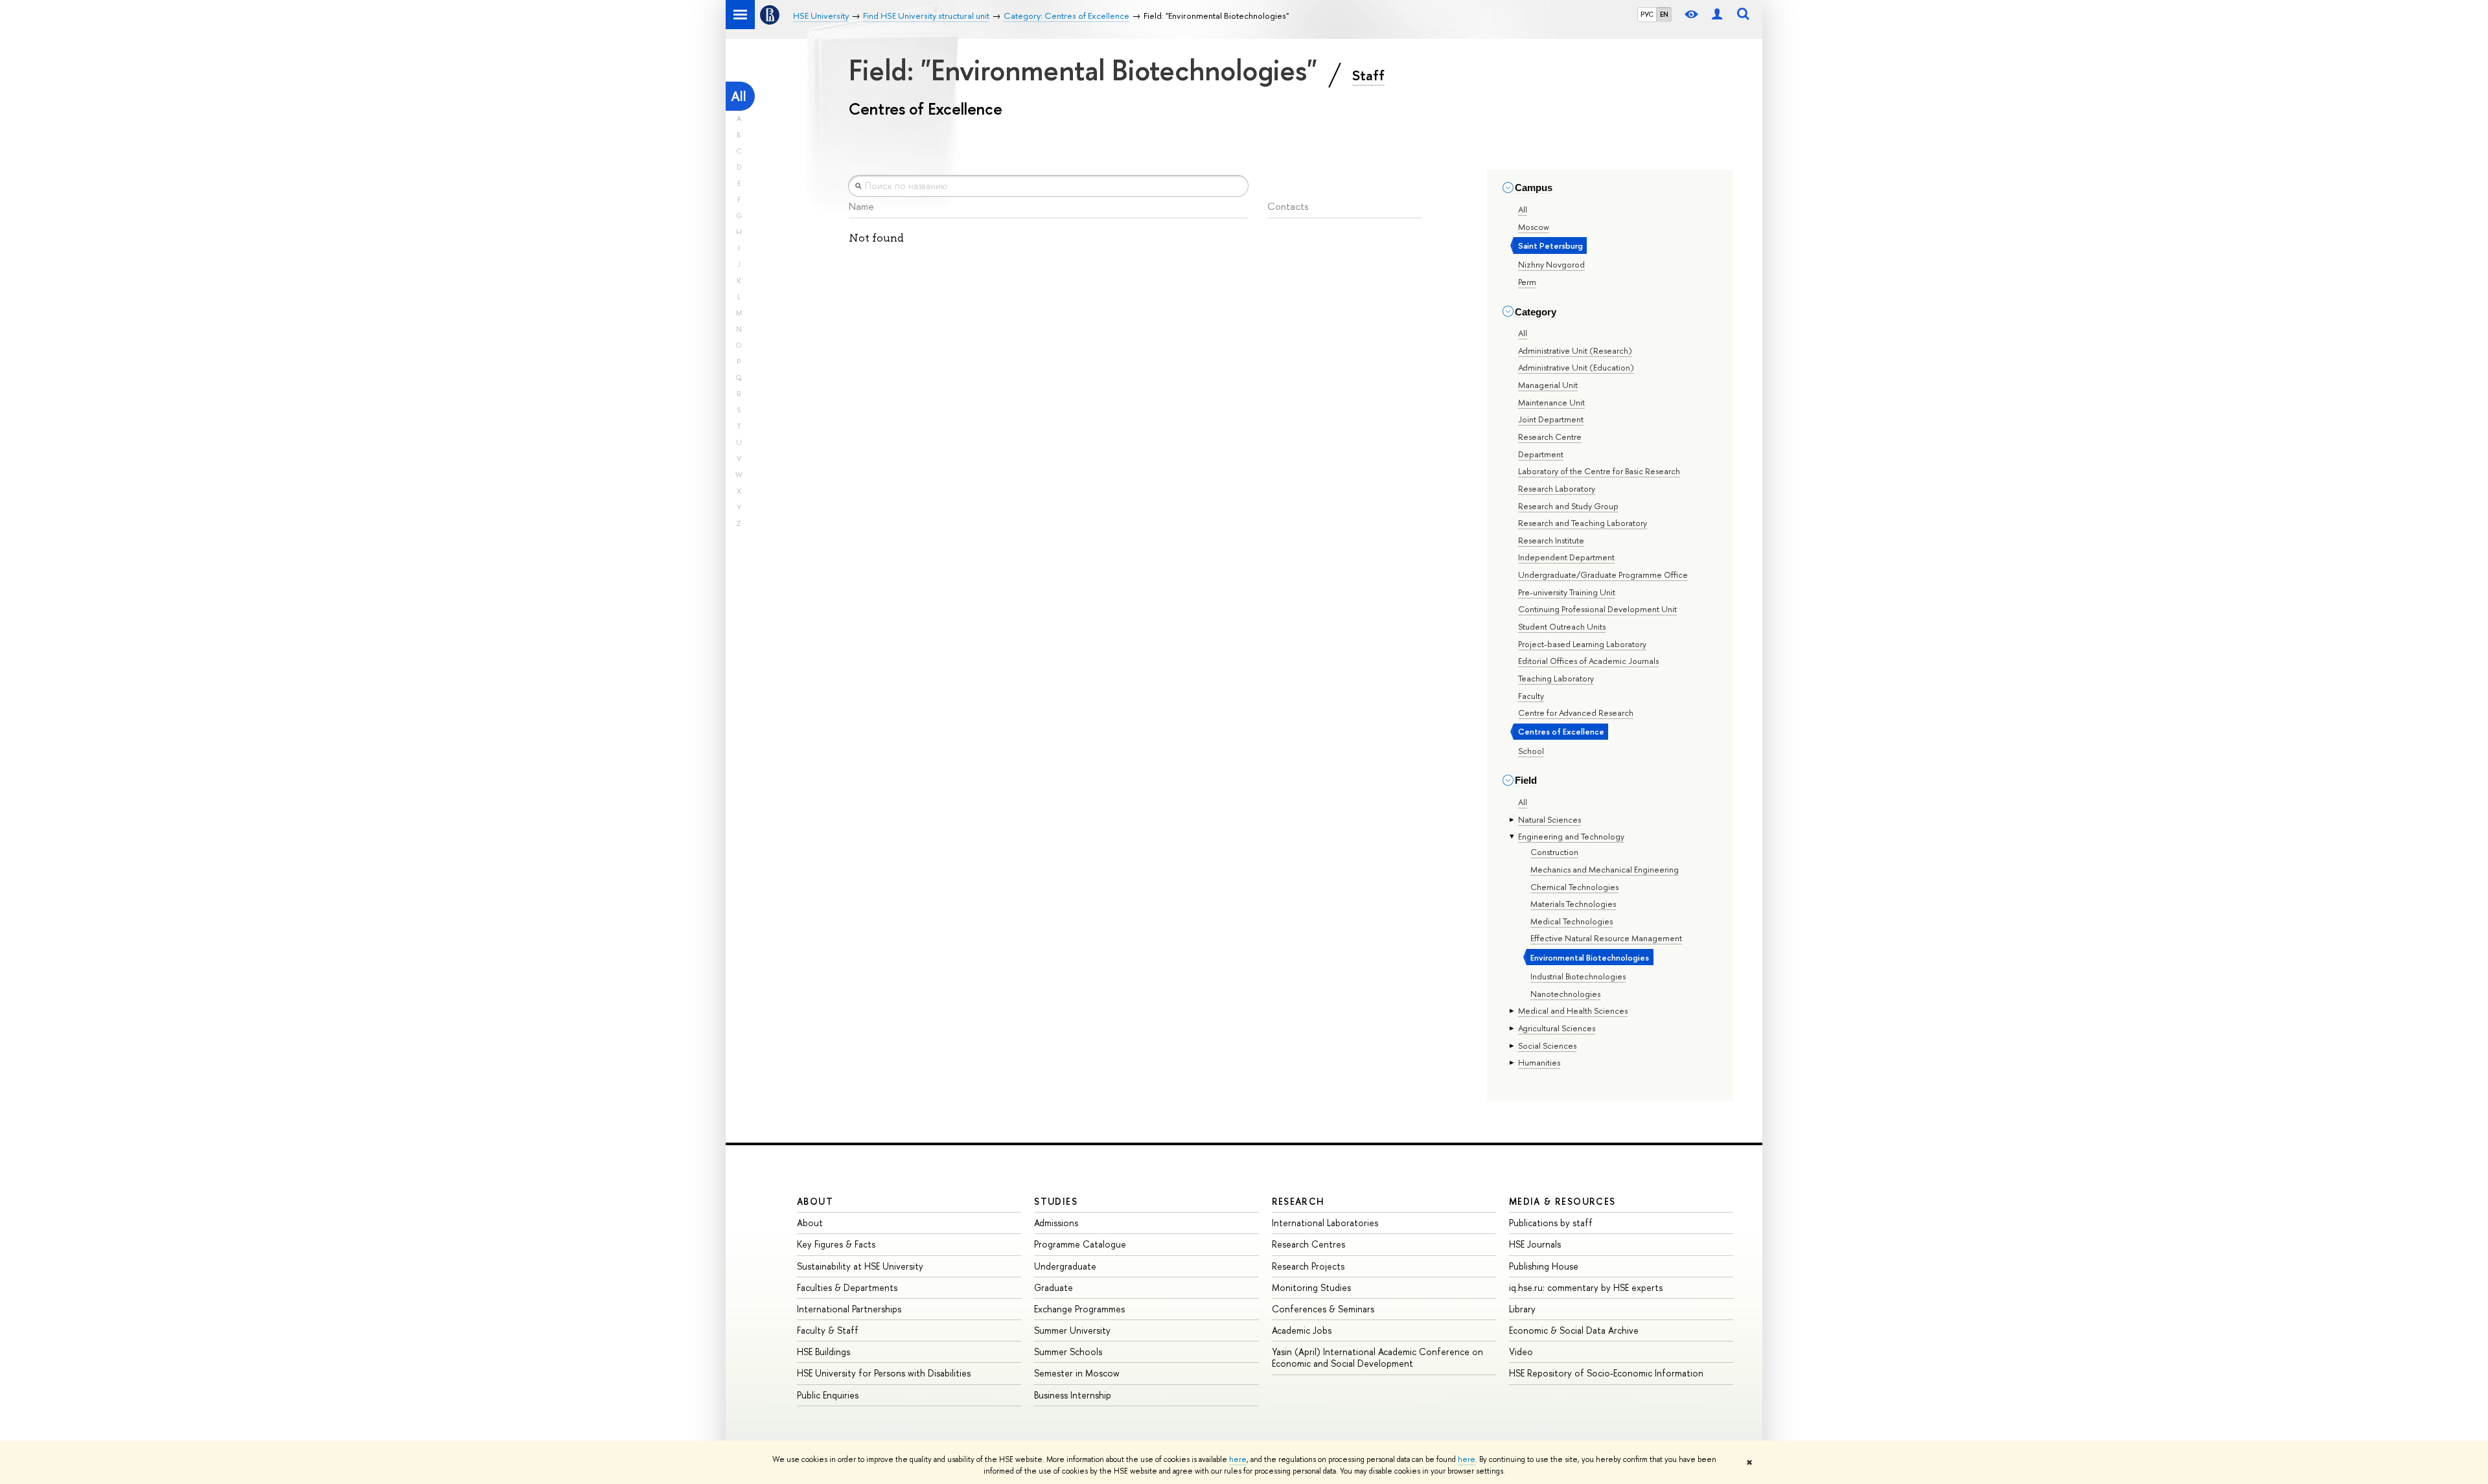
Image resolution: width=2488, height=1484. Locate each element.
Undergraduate (1065, 1266)
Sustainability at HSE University (860, 1266)
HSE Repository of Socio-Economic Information (1606, 1373)
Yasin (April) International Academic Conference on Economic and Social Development (1377, 1357)
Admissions (1056, 1223)
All (739, 96)
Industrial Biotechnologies (1578, 976)
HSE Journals (1535, 1244)
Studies (1056, 1201)
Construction (1554, 852)
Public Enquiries (828, 1395)
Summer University (1072, 1330)
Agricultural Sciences (1557, 1028)
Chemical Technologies (1574, 887)
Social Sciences (1547, 1045)
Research (1298, 1201)
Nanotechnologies (1565, 994)
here (1238, 1459)
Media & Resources (1562, 1201)
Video (1521, 1352)
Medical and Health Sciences (1573, 1010)
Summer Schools (1068, 1352)
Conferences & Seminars (1323, 1309)
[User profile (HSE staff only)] (1717, 15)
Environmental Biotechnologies (1590, 957)
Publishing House (1544, 1266)
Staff (1368, 75)
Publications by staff (1551, 1223)
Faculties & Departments (847, 1287)
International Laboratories (1325, 1223)
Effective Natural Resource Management (1606, 938)
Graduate (1054, 1287)
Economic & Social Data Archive (1574, 1330)
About (815, 1201)
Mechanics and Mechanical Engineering (1605, 869)
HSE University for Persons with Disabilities (884, 1373)
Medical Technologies (1572, 921)
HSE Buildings (824, 1352)
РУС (1647, 14)
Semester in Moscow (1077, 1373)
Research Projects (1308, 1266)
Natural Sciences (1549, 819)
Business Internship (1073, 1395)
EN (1664, 14)
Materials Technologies (1573, 904)
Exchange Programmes (1079, 1309)
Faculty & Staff (828, 1330)
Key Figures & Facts (836, 1244)
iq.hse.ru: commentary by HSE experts (1586, 1287)
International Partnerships (849, 1309)
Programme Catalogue (1080, 1244)
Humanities (1539, 1062)
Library (1522, 1309)
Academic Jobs (1302, 1330)
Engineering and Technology (1571, 836)
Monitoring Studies (1311, 1287)
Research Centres (1308, 1244)
